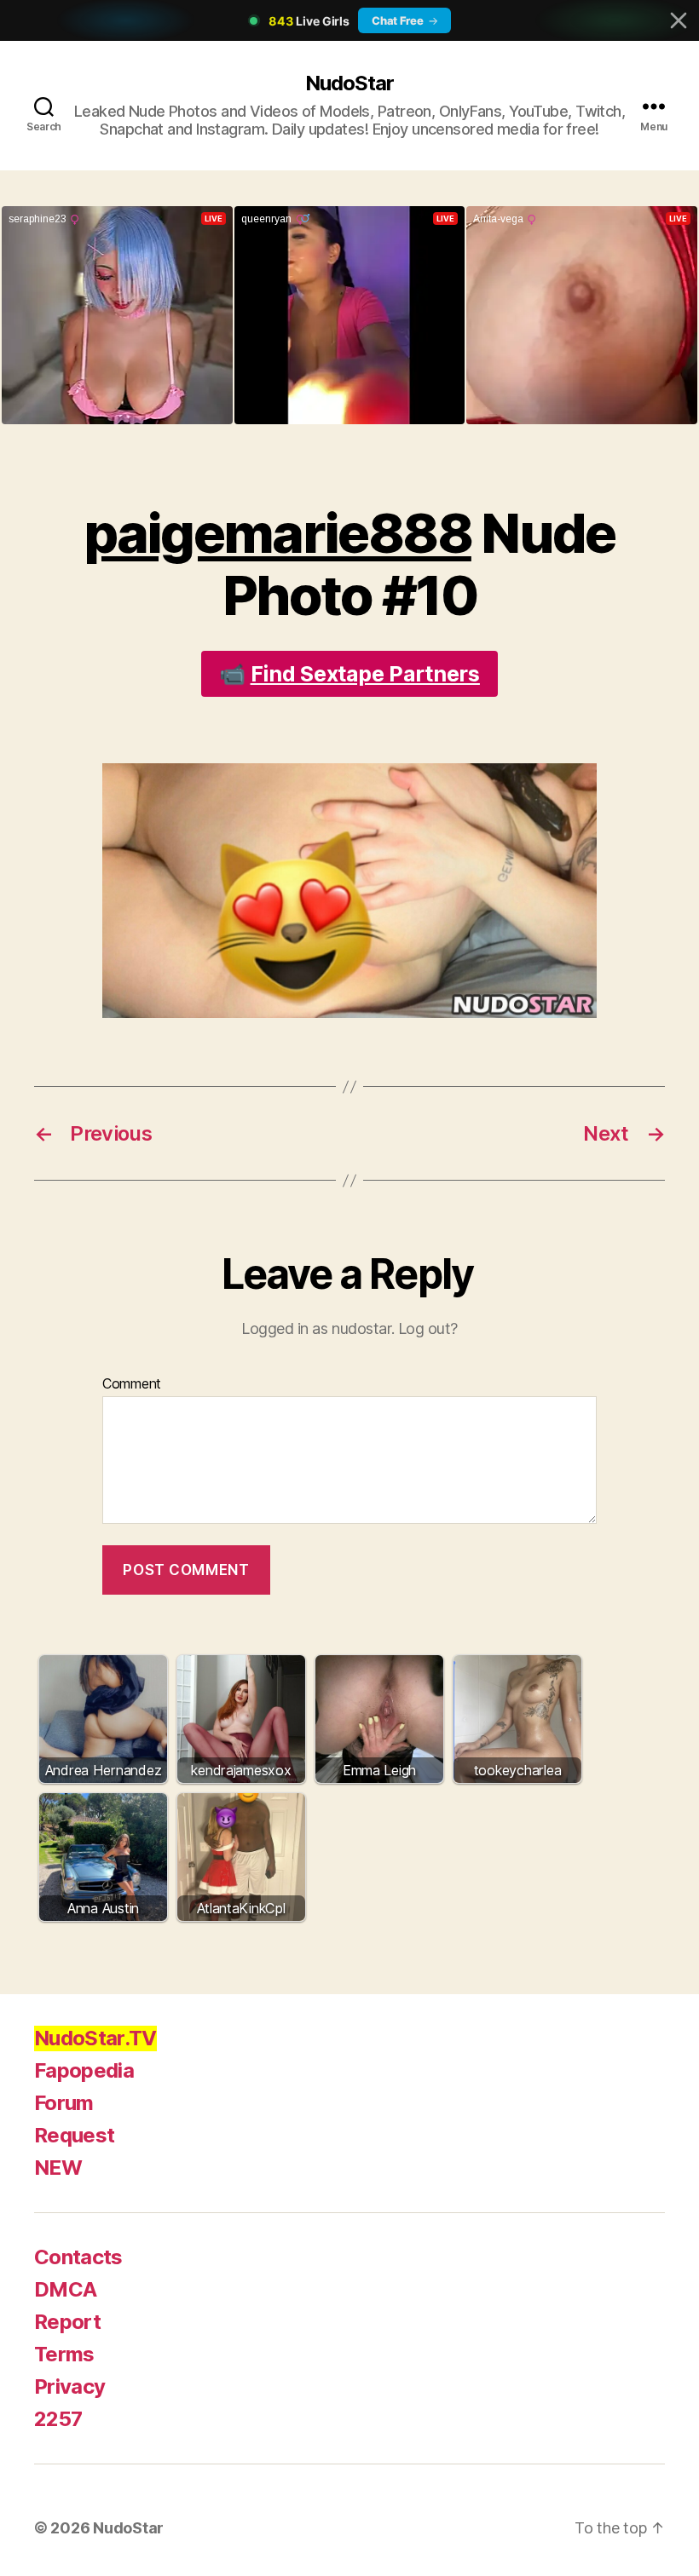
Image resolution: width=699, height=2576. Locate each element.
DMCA (65, 2289)
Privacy (69, 2386)
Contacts (78, 2257)
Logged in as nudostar (316, 1328)
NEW (58, 2168)
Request (74, 2135)
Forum (64, 2103)
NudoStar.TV (95, 2038)
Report (67, 2322)
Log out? (428, 1328)
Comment (132, 1384)
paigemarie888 (277, 533)
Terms (64, 2354)
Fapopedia (84, 2070)
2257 (58, 2419)
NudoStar (349, 83)
